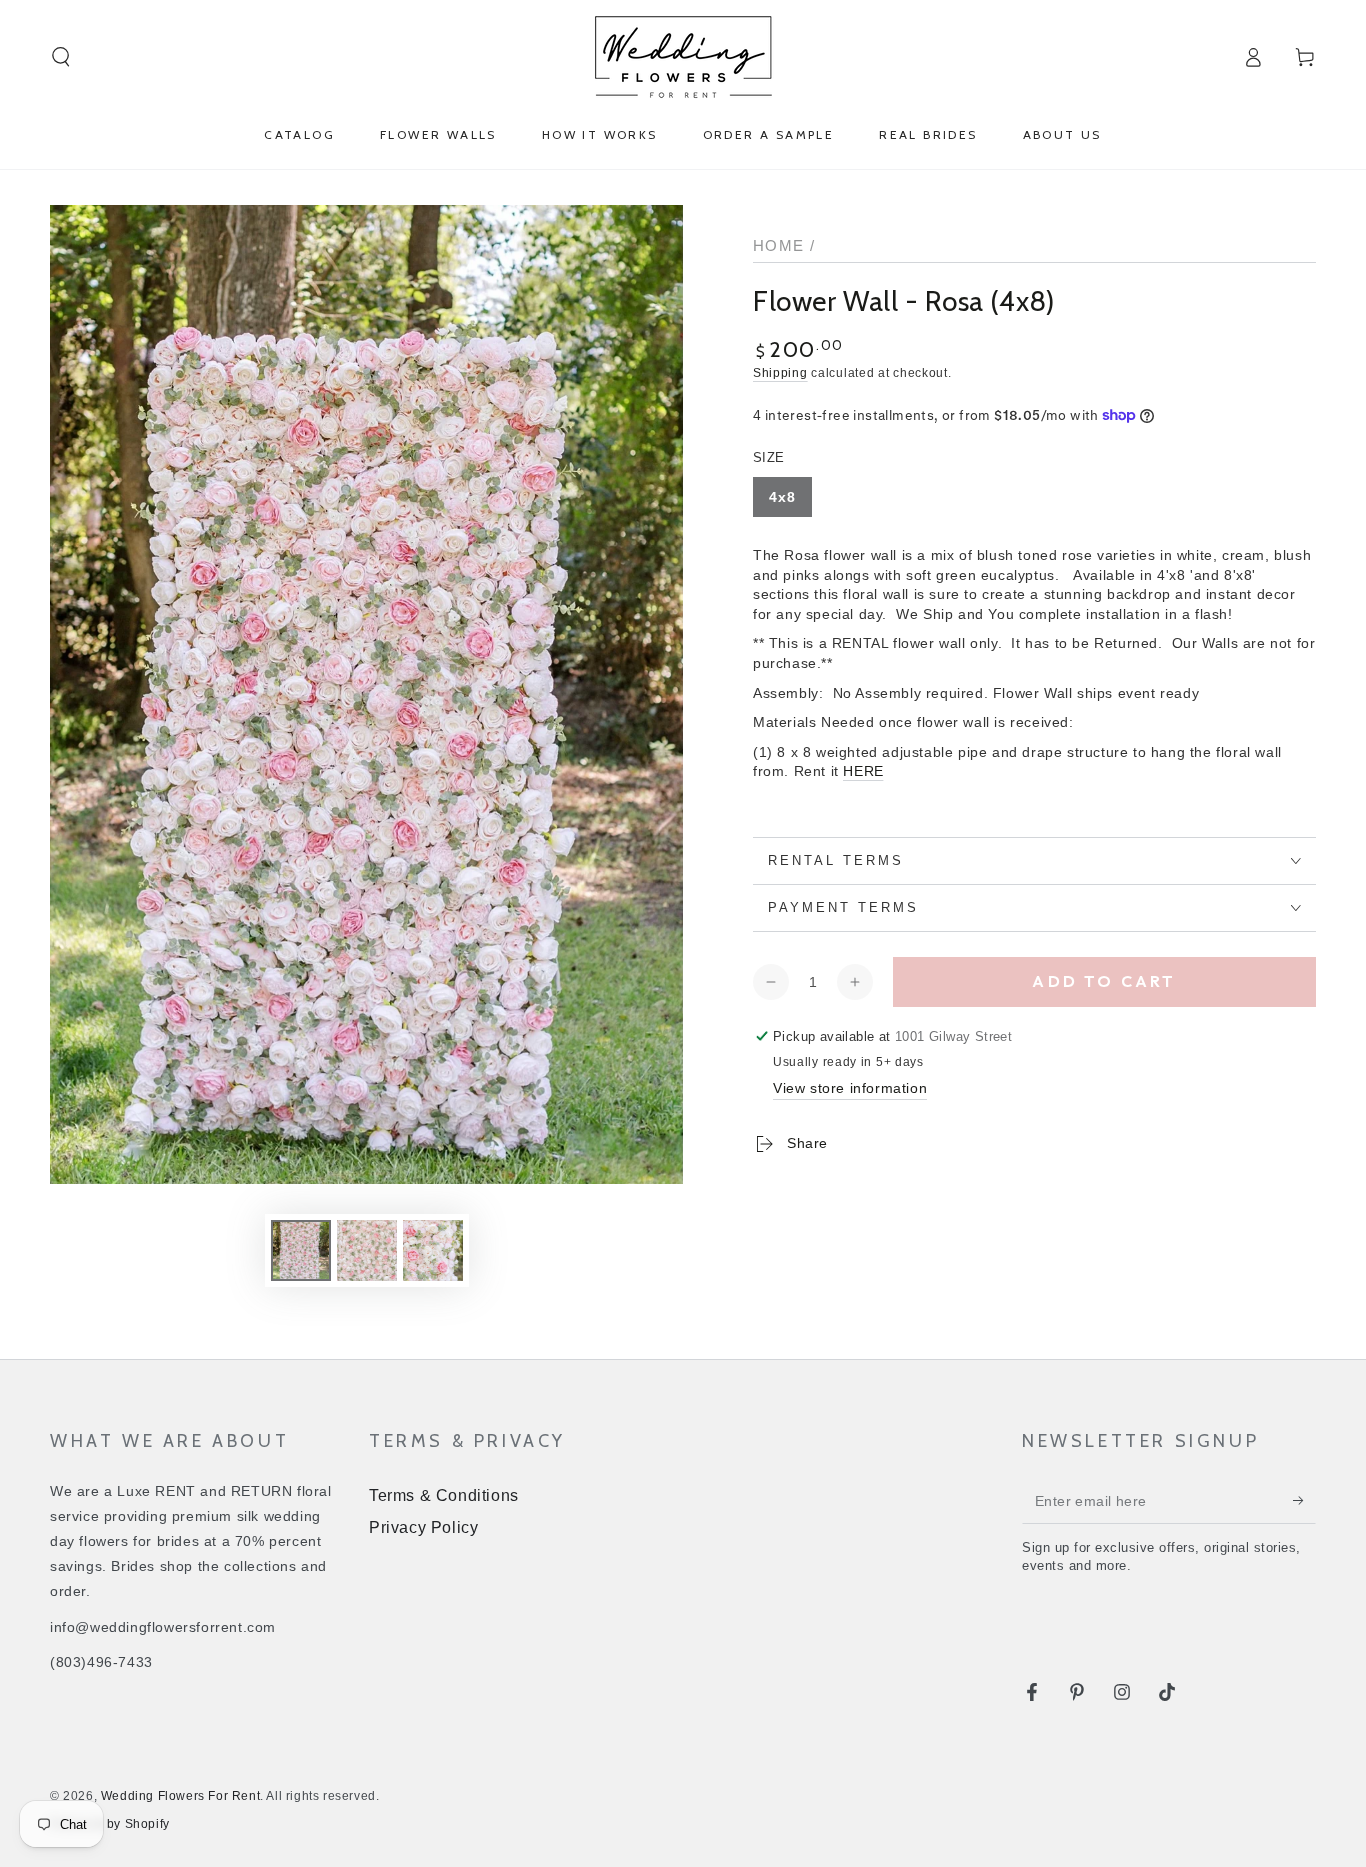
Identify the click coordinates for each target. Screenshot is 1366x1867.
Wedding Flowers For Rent (180, 1796)
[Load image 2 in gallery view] (367, 1250)
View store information (850, 1088)
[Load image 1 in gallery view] (301, 1250)
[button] (61, 57)
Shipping (780, 373)
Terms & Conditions (444, 1495)
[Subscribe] (1304, 1501)
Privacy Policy (423, 1527)
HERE (863, 771)
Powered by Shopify (110, 1824)
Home (779, 245)
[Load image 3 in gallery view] (433, 1250)
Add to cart (1104, 981)
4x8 (782, 497)
